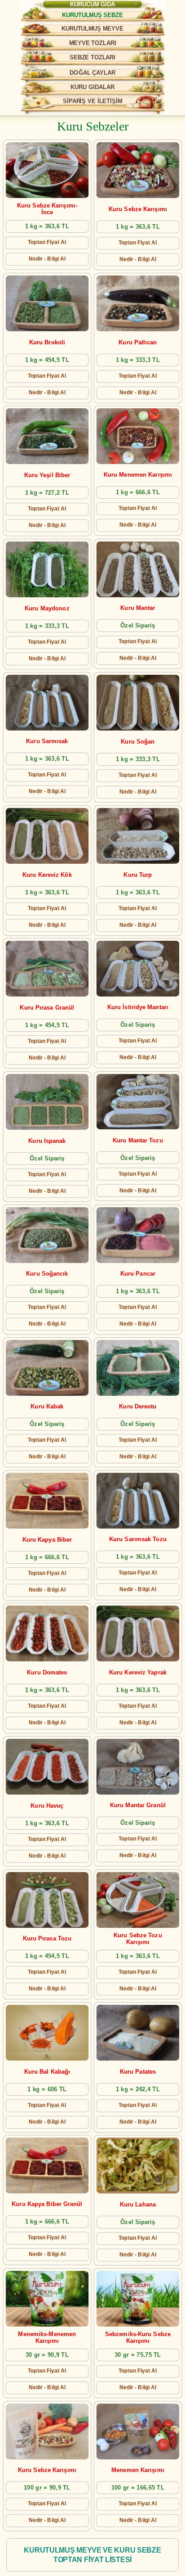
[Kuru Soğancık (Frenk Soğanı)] (47, 1235)
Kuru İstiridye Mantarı (138, 1008)
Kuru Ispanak (47, 1141)
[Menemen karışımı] (138, 436)
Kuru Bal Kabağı (47, 2072)
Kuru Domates (47, 1673)
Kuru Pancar (138, 1274)
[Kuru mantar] (138, 569)
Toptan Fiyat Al (47, 242)
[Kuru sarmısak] (47, 703)
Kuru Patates (138, 2072)
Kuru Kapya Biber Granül (47, 2204)
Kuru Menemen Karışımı (138, 475)
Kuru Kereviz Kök (47, 875)
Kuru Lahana (138, 2205)
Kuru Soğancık (47, 1274)
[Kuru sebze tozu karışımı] (138, 1900)
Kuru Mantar (138, 608)
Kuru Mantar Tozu (138, 1140)
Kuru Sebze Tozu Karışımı (138, 1939)
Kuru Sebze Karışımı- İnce (47, 209)
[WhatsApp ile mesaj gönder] (136, 12)
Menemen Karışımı (138, 2470)
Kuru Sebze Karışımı (138, 209)
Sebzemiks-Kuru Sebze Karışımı (138, 2338)
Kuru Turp (138, 875)
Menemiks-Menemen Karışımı (47, 2338)
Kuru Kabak (47, 1406)
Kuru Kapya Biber (47, 1540)
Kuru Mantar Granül (138, 1806)
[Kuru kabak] (47, 1368)
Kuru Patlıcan (138, 342)
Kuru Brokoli (47, 342)
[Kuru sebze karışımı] (138, 2299)
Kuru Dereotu (138, 1406)
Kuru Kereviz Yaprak (138, 1673)
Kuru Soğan (138, 742)
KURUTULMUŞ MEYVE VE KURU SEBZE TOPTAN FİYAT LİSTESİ (92, 2555)
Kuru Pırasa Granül (47, 1008)
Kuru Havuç (47, 1806)
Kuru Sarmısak (47, 742)
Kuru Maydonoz (47, 609)
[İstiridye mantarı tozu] (138, 1102)
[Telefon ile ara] (163, 12)
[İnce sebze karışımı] (47, 170)
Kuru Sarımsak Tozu (138, 1539)
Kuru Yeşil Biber (47, 476)
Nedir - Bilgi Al (47, 259)
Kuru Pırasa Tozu (47, 1939)
